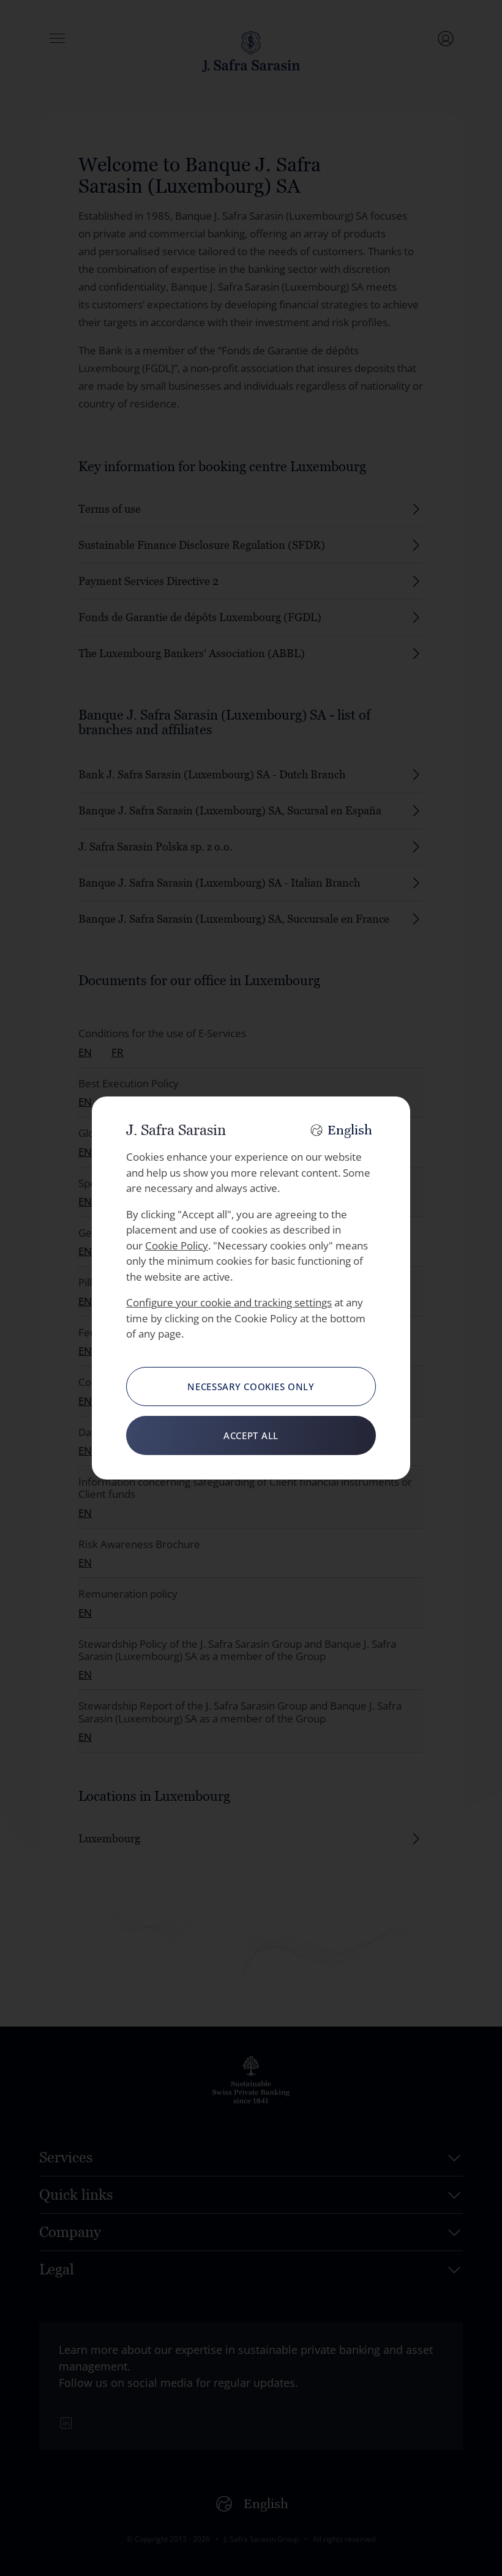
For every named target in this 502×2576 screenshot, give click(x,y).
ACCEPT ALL (251, 1435)
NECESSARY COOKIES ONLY (251, 1387)
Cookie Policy (177, 1245)
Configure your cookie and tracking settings (229, 1302)
